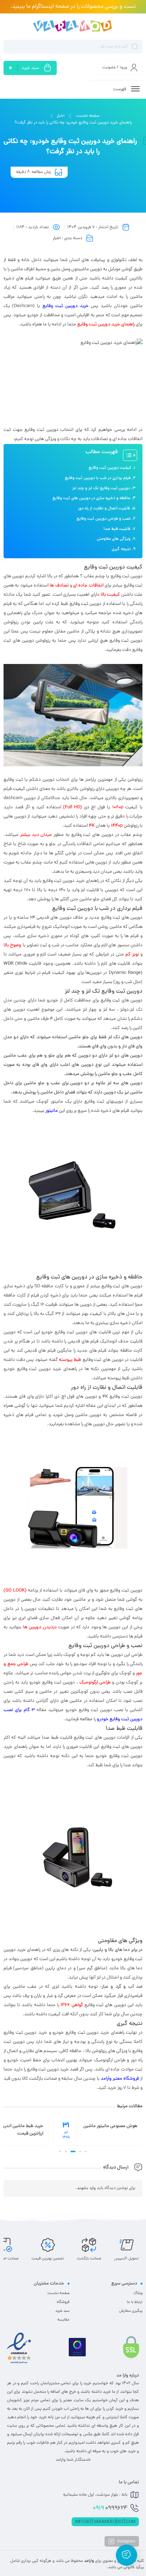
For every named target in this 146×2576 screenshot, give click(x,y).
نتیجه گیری (121, 549)
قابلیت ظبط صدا (117, 529)
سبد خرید (62, 2311)
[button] (86, 2152)
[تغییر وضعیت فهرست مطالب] (127, 455)
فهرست (120, 89)
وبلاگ (138, 2293)
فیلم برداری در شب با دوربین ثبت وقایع (98, 478)
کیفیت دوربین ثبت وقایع (110, 468)
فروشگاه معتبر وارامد (120, 2079)
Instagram (126, 2541)
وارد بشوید (86, 2188)
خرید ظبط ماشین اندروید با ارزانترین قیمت (112, 2130)
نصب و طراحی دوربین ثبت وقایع (104, 519)
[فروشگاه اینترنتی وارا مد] (73, 26)
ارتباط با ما (135, 2302)
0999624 (110, 2508)
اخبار (61, 116)
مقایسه (63, 2320)
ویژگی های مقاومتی (114, 539)
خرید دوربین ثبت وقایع (66, 306)
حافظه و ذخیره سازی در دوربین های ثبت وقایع (91, 498)
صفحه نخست (88, 116)
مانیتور (52, 1111)
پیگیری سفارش (131, 2311)
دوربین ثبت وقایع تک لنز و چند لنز (101, 489)
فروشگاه (63, 2302)
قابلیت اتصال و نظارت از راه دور (104, 509)
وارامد (89, 2561)
